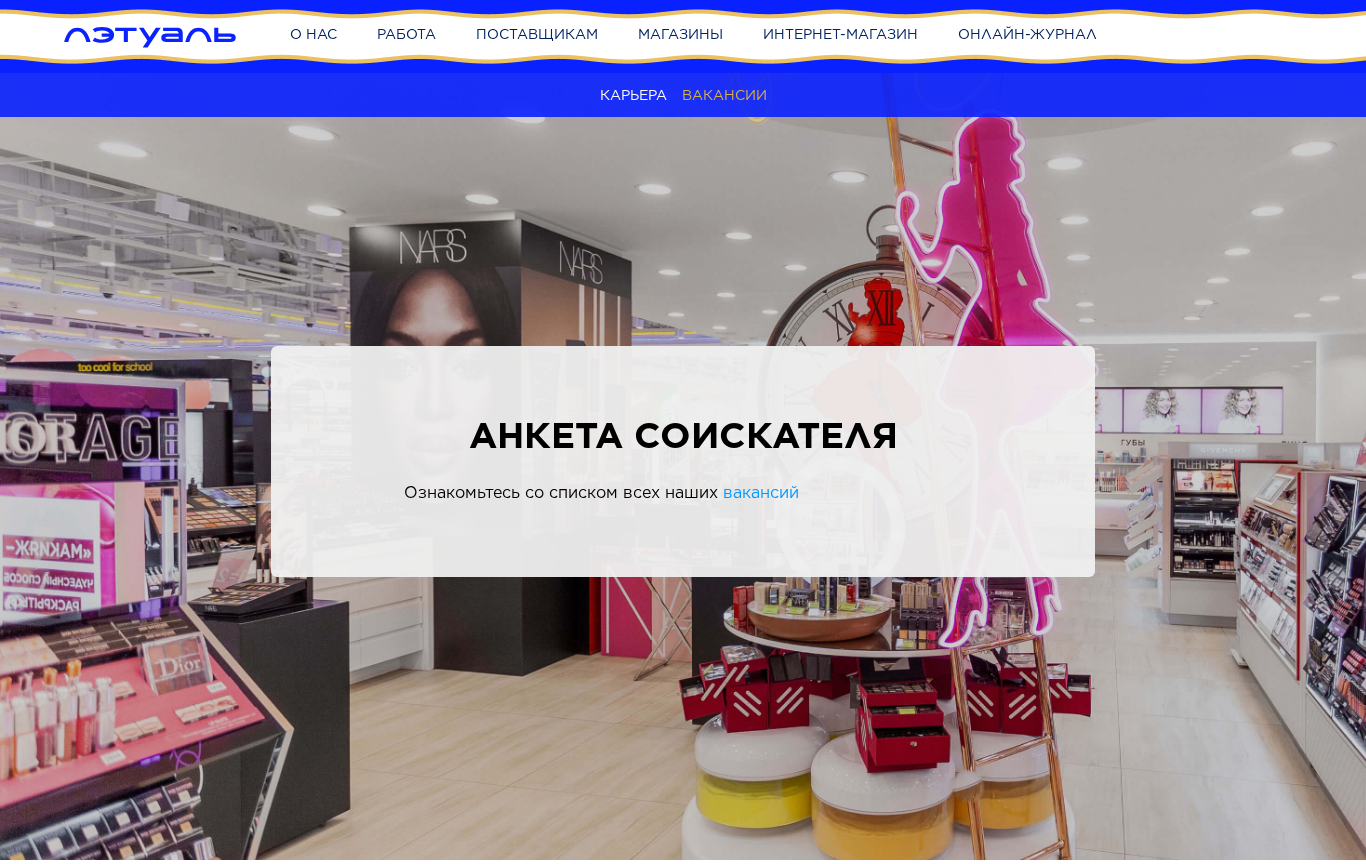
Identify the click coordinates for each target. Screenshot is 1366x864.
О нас (313, 34)
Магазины (680, 34)
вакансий (761, 492)
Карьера (633, 95)
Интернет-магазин (840, 34)
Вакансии (724, 95)
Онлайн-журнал (1027, 34)
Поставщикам (537, 34)
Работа (406, 34)
